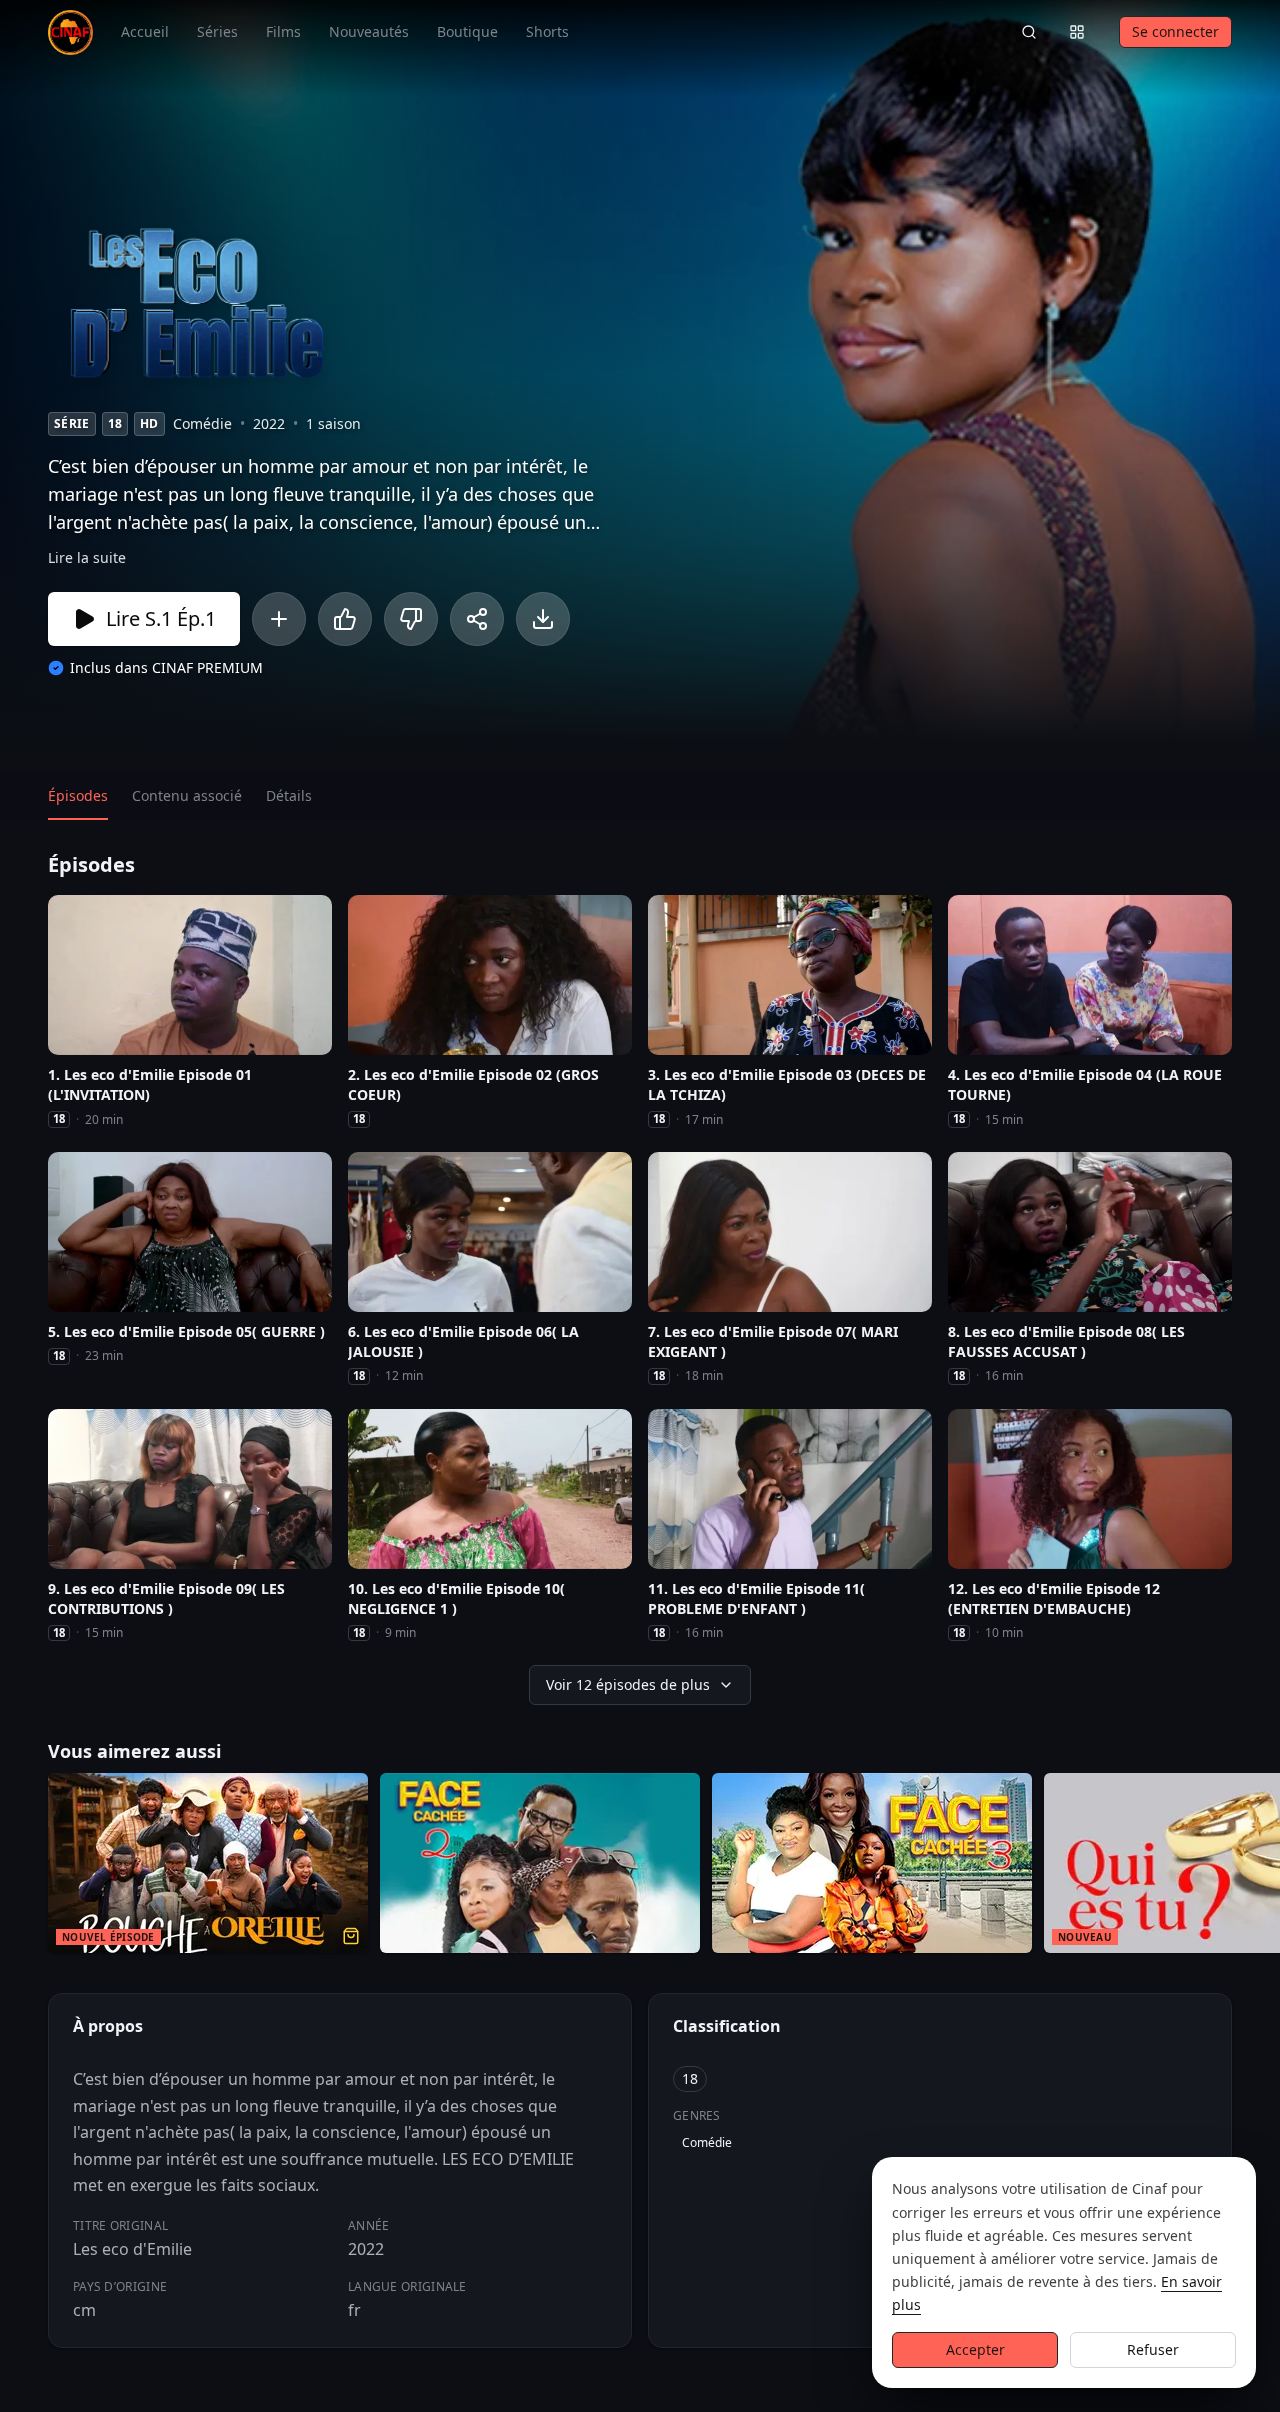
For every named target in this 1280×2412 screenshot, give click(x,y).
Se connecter (1175, 31)
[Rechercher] (1029, 32)
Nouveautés (369, 31)
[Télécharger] (543, 619)
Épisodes (78, 795)
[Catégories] (1077, 32)
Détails (289, 795)
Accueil (145, 31)
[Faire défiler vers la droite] (1262, 1867)
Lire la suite (87, 557)
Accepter (975, 2349)
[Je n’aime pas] (411, 619)
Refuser (1153, 2349)
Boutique (467, 31)
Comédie (707, 2142)
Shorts (547, 31)
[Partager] (477, 619)
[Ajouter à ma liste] (279, 619)
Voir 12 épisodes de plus (628, 1684)
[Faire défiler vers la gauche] (18, 1867)
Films (283, 31)
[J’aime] (345, 619)
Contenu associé (187, 795)
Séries (217, 31)
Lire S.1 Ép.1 (161, 618)
